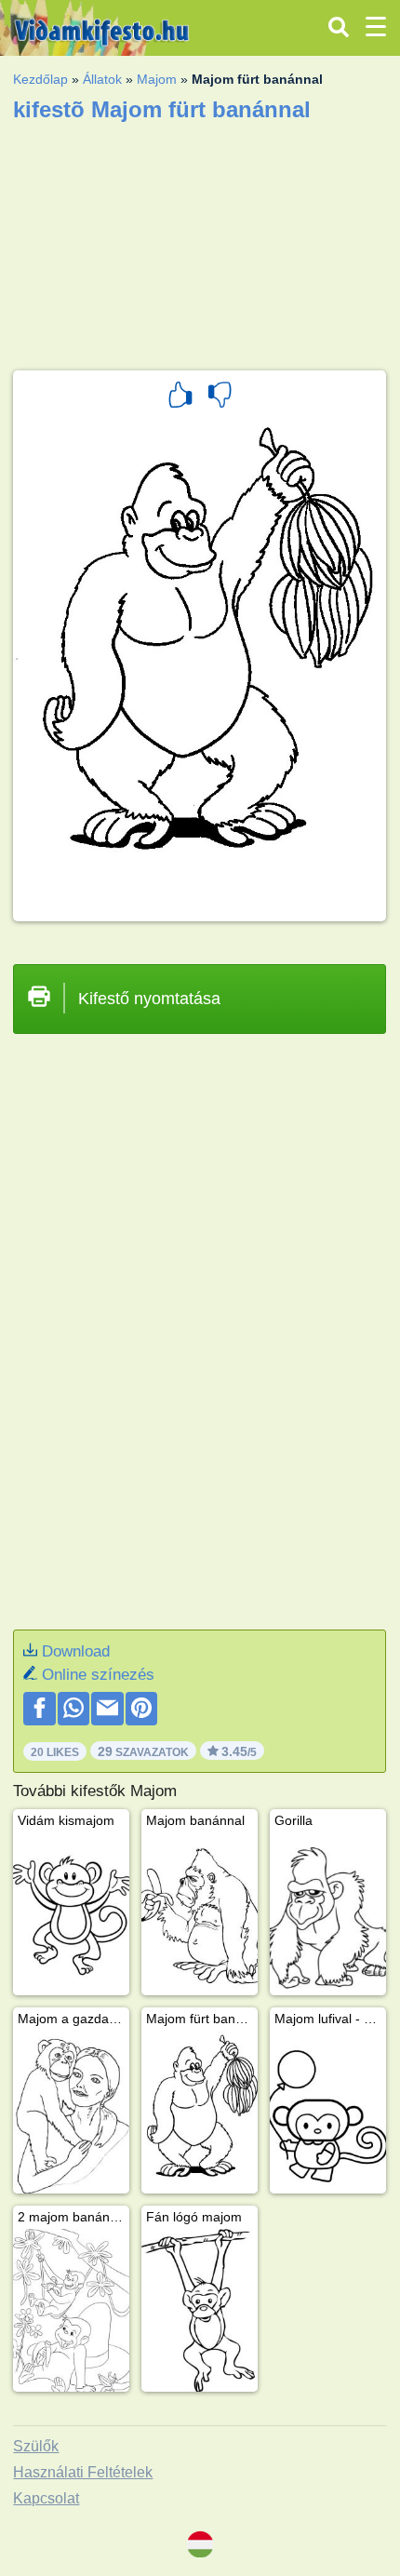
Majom (157, 79)
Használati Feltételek (83, 2472)
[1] (180, 397)
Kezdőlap (40, 79)
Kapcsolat (46, 2498)
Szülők (36, 2446)
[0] (220, 397)
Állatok (102, 79)
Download (76, 1651)
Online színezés (98, 1675)
